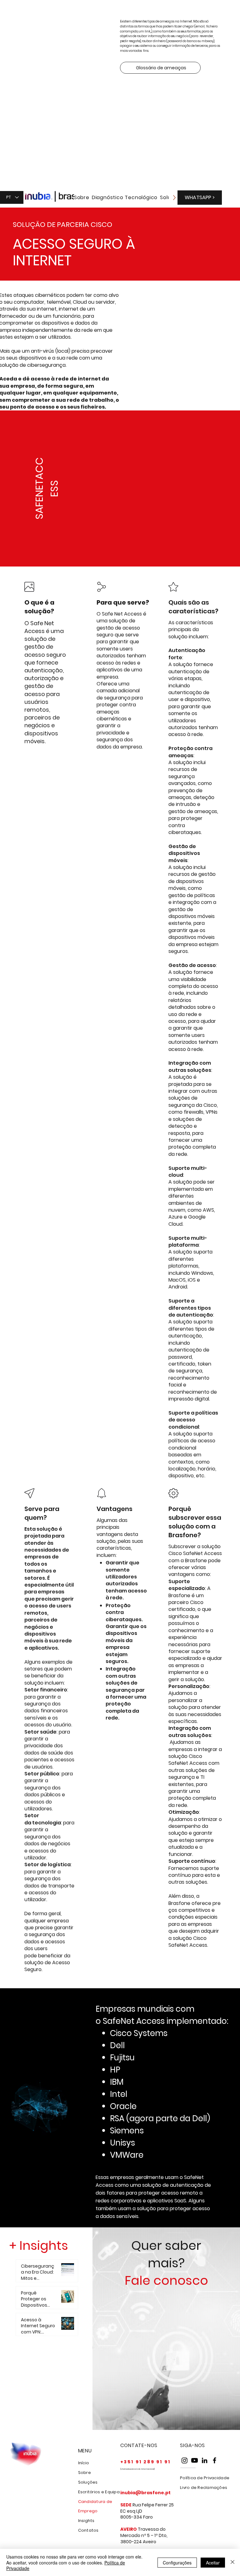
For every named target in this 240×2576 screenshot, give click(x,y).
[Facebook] (215, 2460)
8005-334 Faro (137, 2517)
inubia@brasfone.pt (145, 2493)
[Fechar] (232, 2562)
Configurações (177, 2563)
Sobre (85, 2473)
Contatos (88, 2530)
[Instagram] (185, 2460)
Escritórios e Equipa (99, 2492)
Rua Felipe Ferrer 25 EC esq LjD (147, 2508)
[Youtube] (195, 2460)
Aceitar (213, 2563)
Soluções (88, 2482)
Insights (86, 2521)
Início (84, 2463)
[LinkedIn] (205, 2460)
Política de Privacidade (205, 2478)
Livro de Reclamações (204, 2488)
